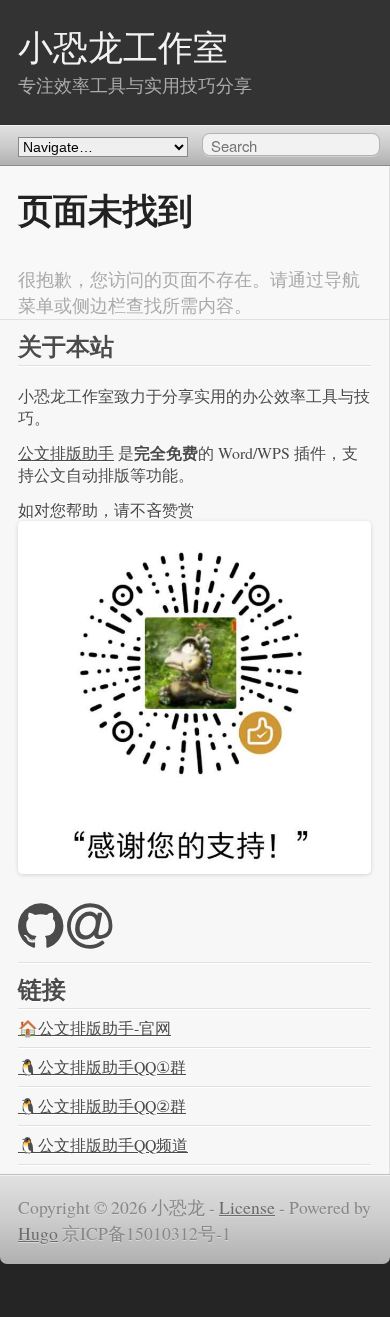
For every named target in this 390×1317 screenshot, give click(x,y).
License (247, 1207)
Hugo (38, 1233)
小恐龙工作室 (123, 46)
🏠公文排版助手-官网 (94, 1027)
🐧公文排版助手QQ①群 (102, 1066)
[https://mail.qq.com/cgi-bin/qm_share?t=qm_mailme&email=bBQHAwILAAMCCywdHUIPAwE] (89, 938)
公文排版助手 (66, 452)
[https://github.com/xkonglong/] (40, 938)
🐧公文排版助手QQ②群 (102, 1105)
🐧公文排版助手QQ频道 (103, 1144)
